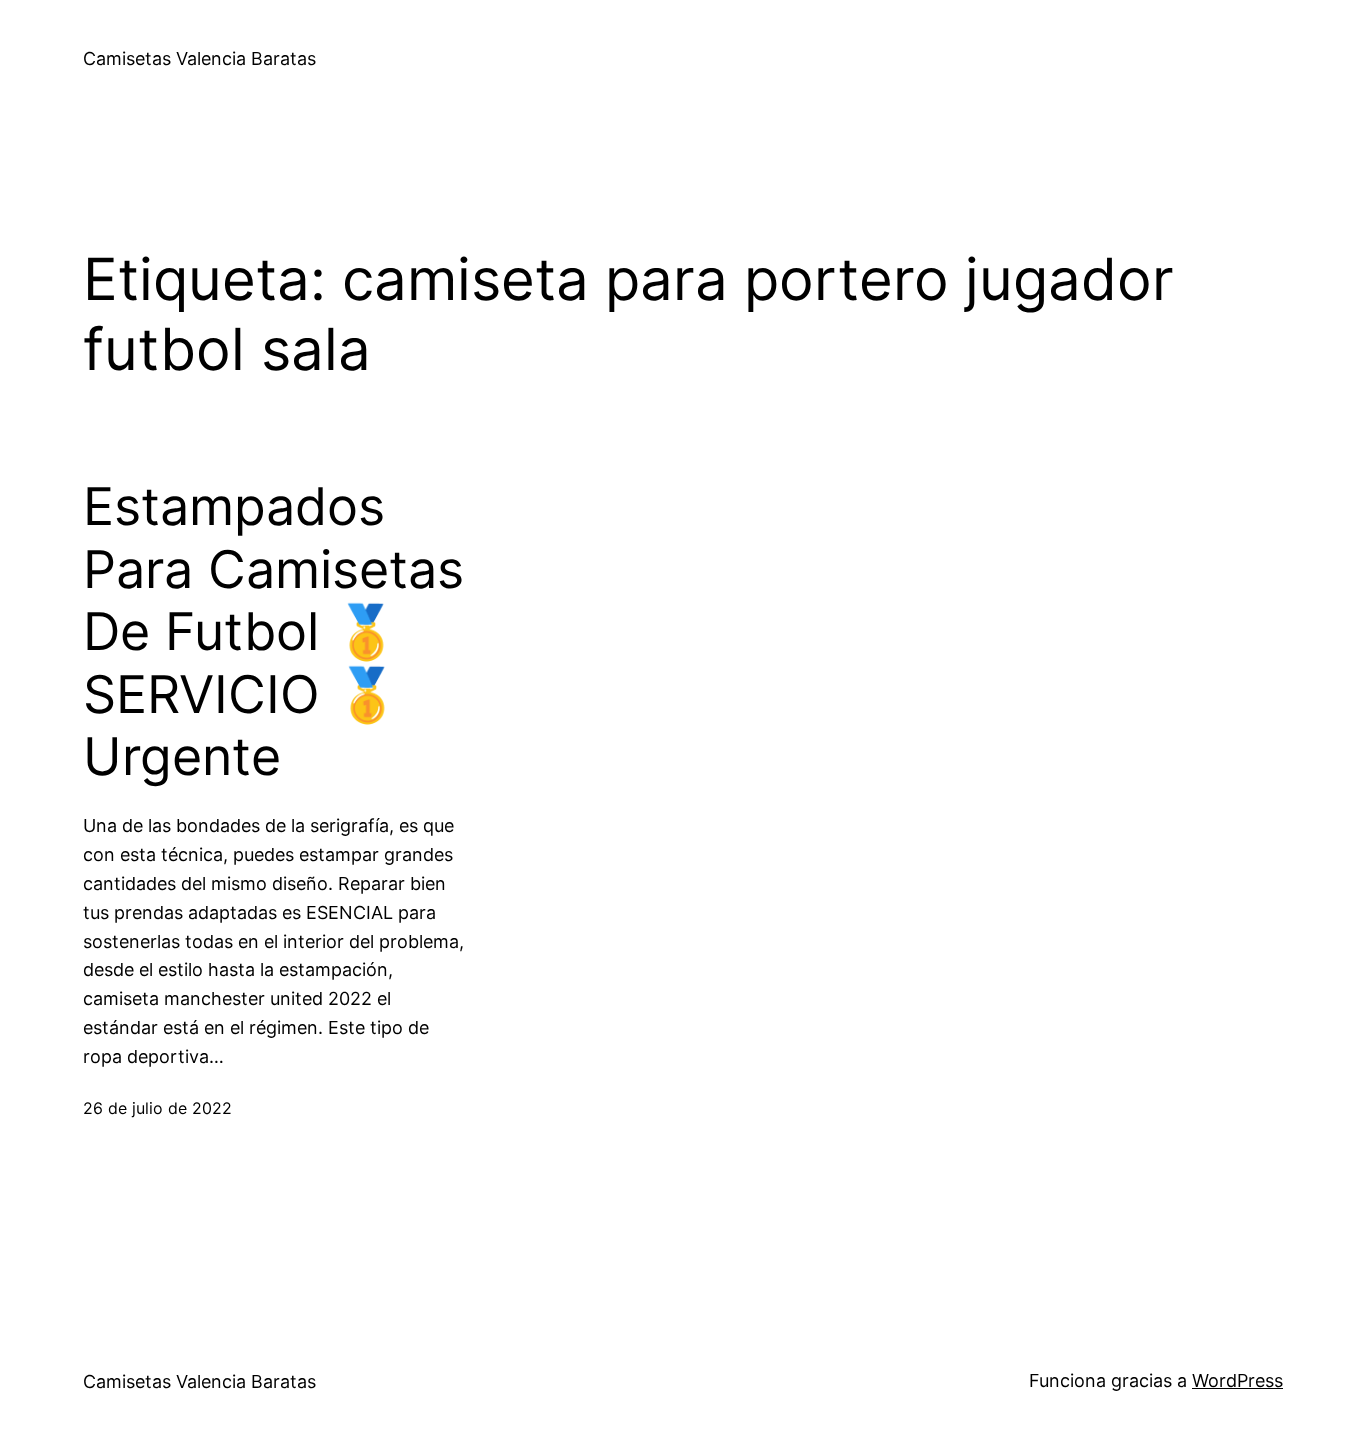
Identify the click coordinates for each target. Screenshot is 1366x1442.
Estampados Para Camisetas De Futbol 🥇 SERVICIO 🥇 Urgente (273, 632)
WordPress (1237, 1380)
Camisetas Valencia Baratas (199, 58)
